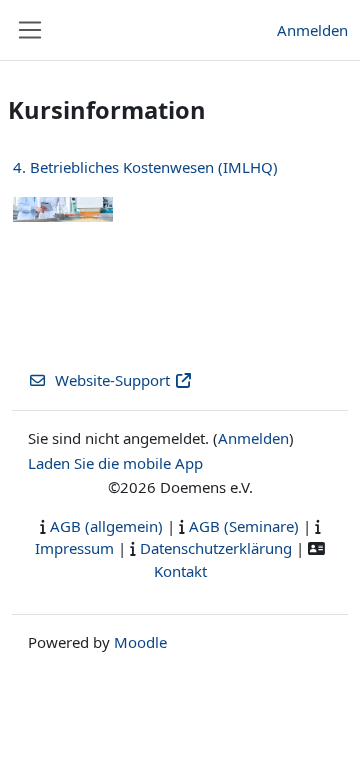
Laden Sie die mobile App (115, 463)
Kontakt (180, 571)
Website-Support (112, 380)
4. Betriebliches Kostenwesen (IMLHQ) (145, 167)
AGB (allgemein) (106, 526)
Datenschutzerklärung (216, 548)
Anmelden (312, 30)
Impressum (74, 548)
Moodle (140, 642)
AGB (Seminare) (244, 526)
